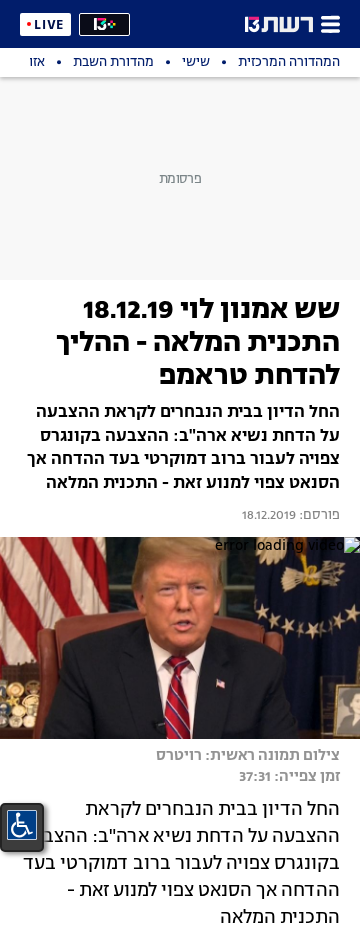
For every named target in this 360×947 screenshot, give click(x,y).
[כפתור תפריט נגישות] (22, 825)
